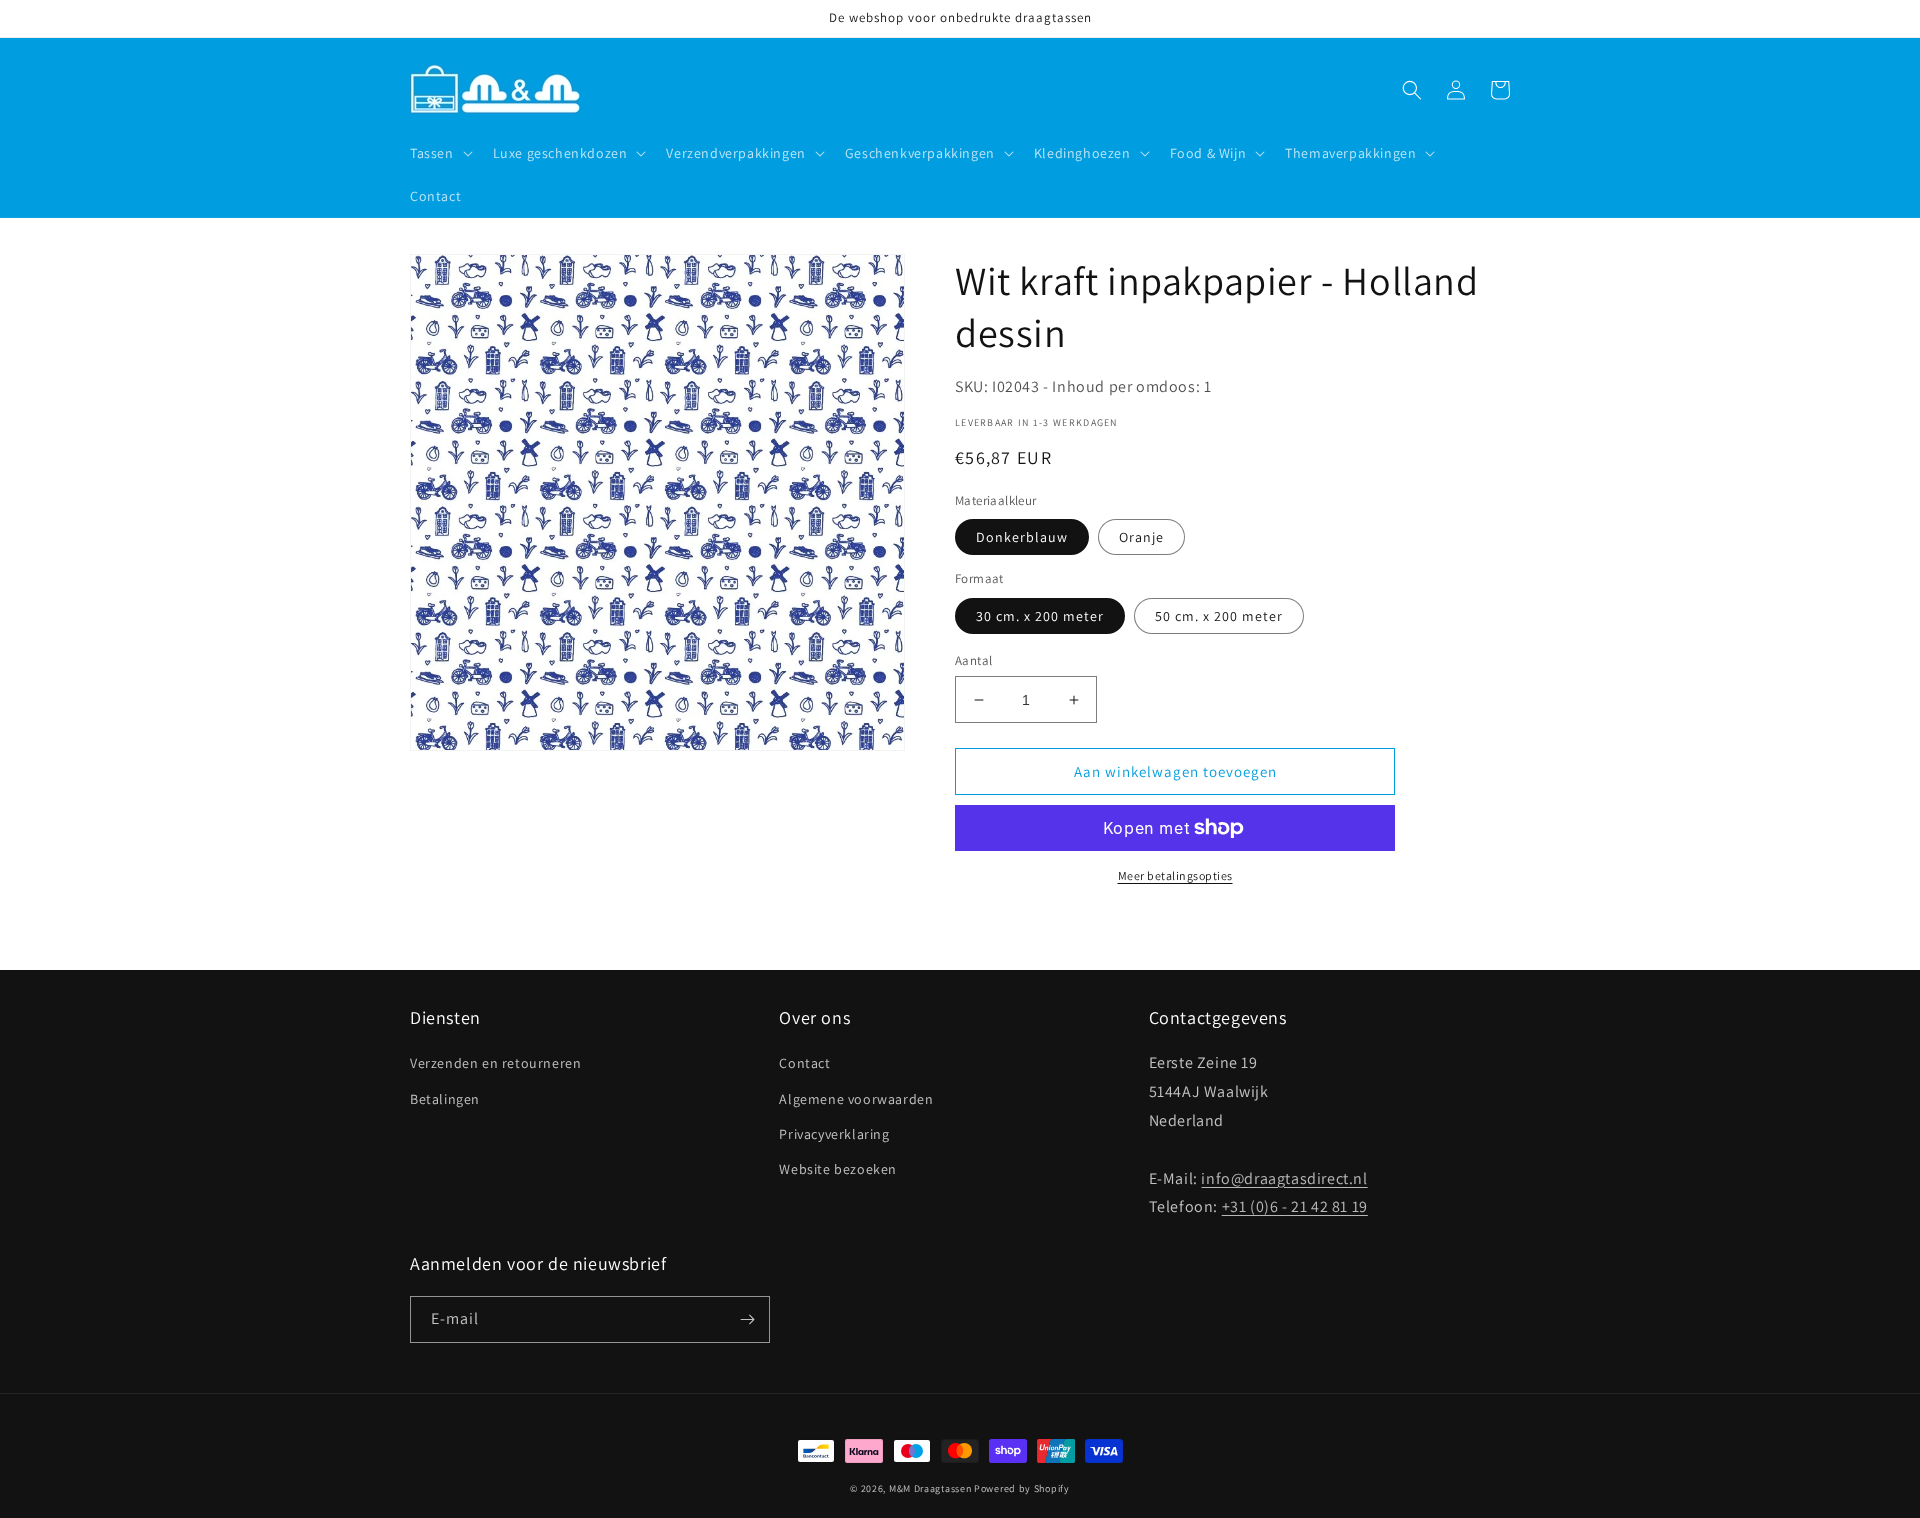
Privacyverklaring (834, 1134)
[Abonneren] (747, 1319)
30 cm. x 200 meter (1040, 616)
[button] (439, 153)
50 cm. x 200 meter (1219, 616)
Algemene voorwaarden (856, 1099)
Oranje (1141, 537)
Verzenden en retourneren (495, 1063)
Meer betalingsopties (1175, 875)
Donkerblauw (1022, 537)
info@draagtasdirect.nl (1284, 1178)
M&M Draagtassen (930, 1488)
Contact (804, 1063)
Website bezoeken (838, 1169)
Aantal (973, 660)
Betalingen (445, 1099)
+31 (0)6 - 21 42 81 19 (1295, 1206)
